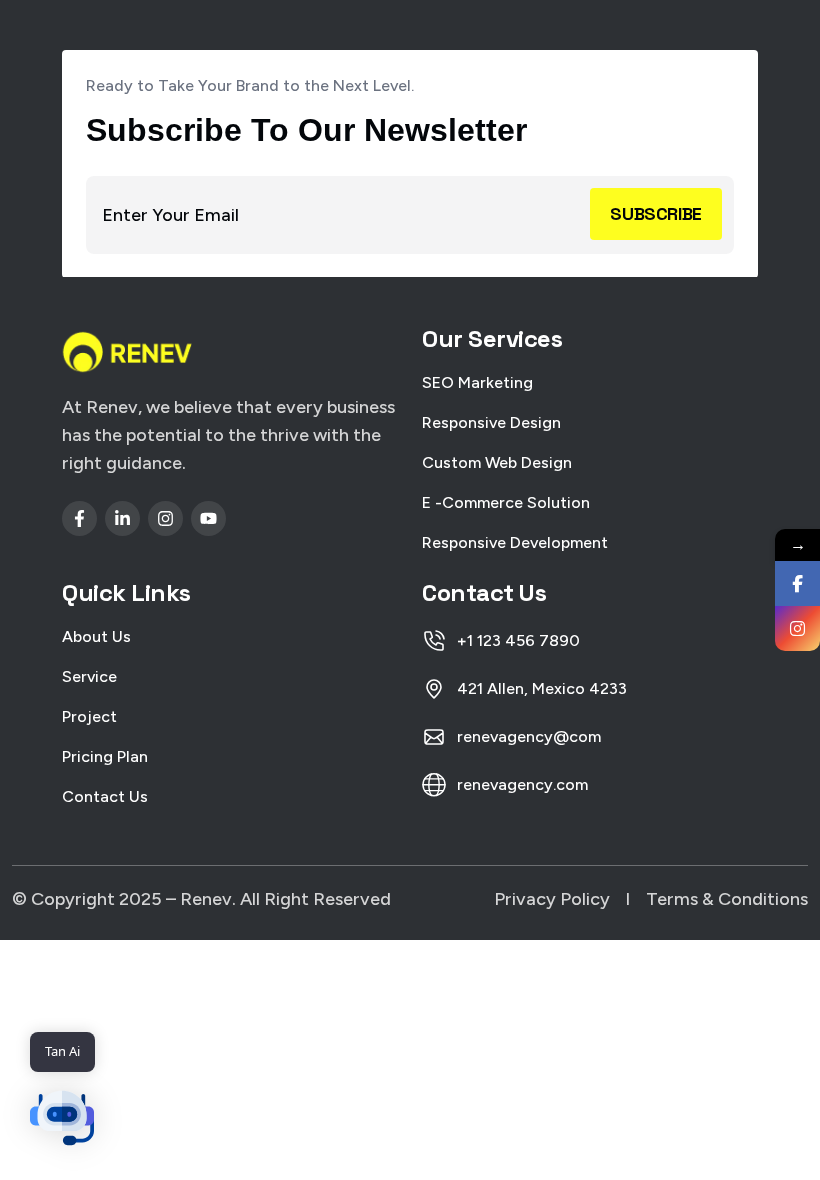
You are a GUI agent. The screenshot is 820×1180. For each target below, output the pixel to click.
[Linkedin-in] (122, 518)
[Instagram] (165, 518)
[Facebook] (797, 583)
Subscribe (656, 213)
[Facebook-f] (79, 518)
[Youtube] (208, 518)
